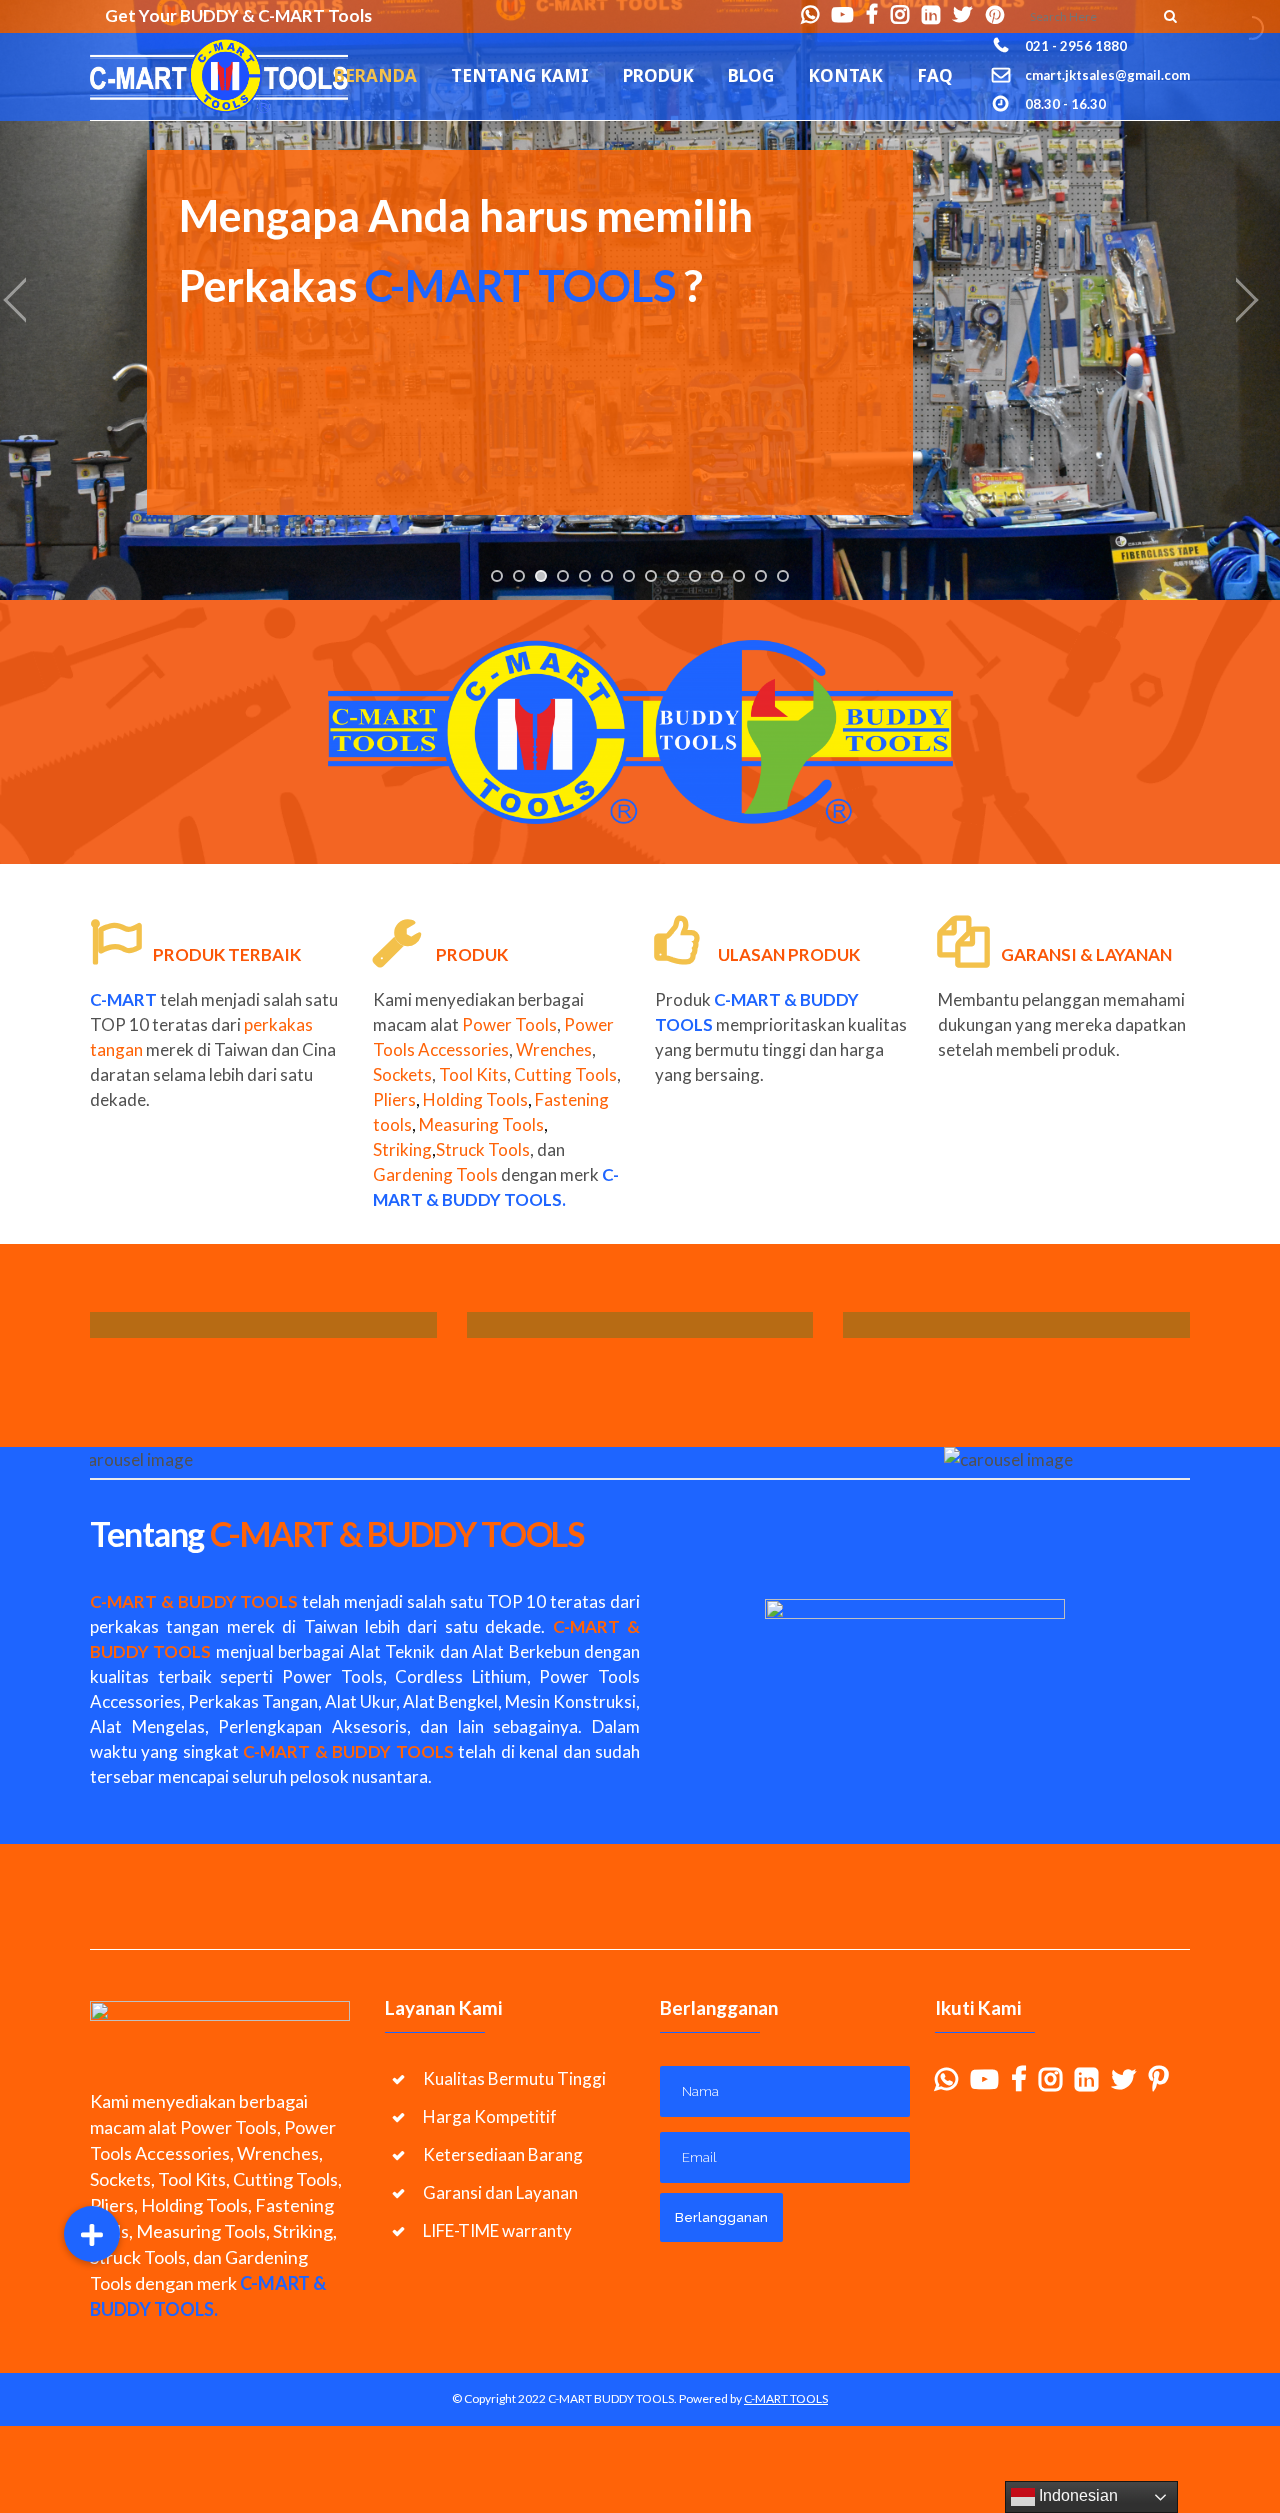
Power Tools (509, 1024)
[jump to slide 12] (739, 576)
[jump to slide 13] (761, 576)
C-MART (747, 999)
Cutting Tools (565, 1074)
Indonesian (1076, 2495)
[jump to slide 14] (783, 576)
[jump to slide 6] (607, 576)
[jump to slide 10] (695, 576)
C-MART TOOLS (786, 2398)
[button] (92, 2234)
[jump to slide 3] (541, 576)
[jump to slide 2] (519, 576)
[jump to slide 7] (629, 576)
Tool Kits (473, 1074)
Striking (404, 1149)
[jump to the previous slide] (35, 300)
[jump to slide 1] (497, 576)
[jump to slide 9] (673, 576)
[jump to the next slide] (1245, 300)
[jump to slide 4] (563, 576)
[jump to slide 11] (717, 576)
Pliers (394, 1099)
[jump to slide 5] (585, 576)
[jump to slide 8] (651, 576)
